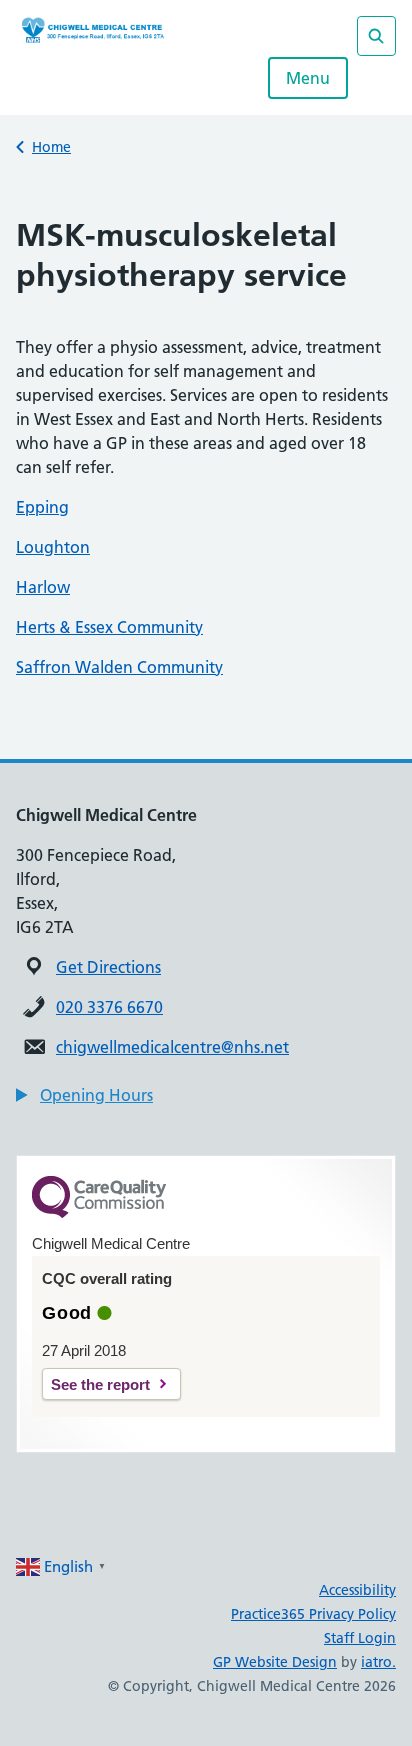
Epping (42, 507)
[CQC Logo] (99, 1213)
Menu (308, 78)
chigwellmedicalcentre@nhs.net (172, 1047)
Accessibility (357, 1590)
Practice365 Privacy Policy (313, 1614)
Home (51, 147)
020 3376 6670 (109, 1007)
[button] (84, 1095)
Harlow (43, 587)
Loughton (53, 547)
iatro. (378, 1662)
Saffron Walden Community (119, 667)
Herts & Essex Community (109, 627)
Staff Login (360, 1638)
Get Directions (108, 967)
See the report (100, 1384)
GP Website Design (275, 1662)
